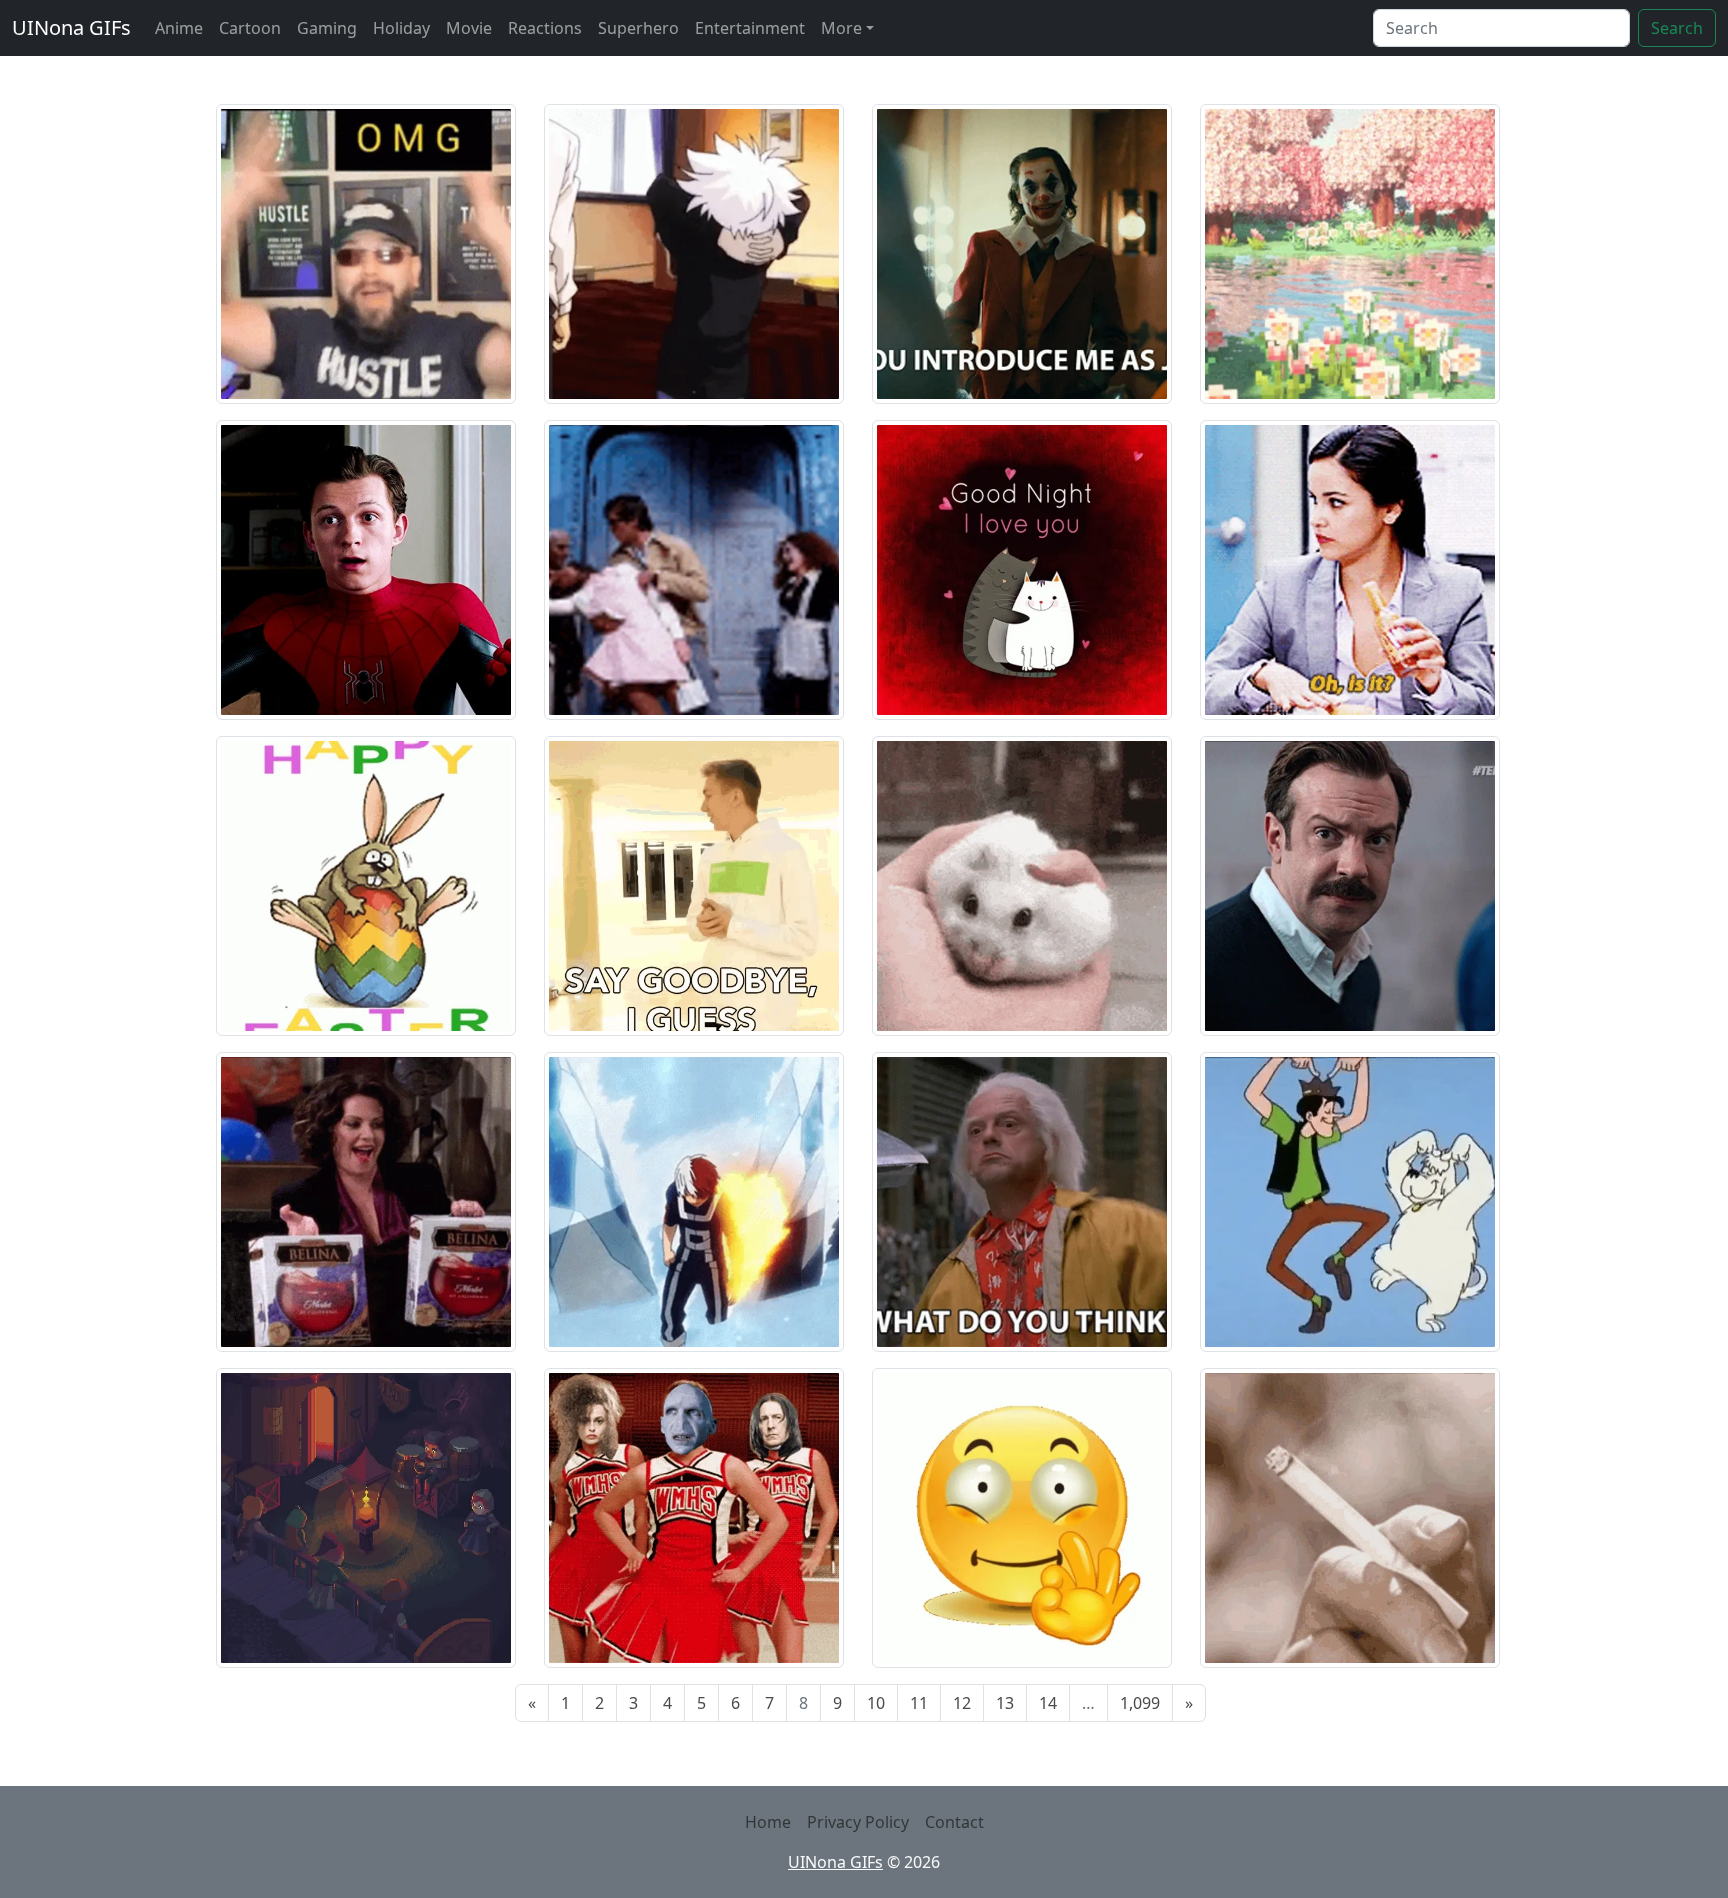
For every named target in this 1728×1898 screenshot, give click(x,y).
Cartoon (250, 28)
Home (768, 1822)
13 (1005, 1703)
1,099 (1140, 1703)
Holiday (401, 28)
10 (876, 1703)
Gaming (327, 28)
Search (1677, 28)
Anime (179, 28)
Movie (469, 28)
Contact (954, 1822)
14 (1048, 1703)
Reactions (545, 28)
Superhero (638, 28)
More (841, 28)
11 (919, 1703)
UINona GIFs (71, 27)
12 (962, 1703)
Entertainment (750, 28)
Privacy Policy (858, 1822)
